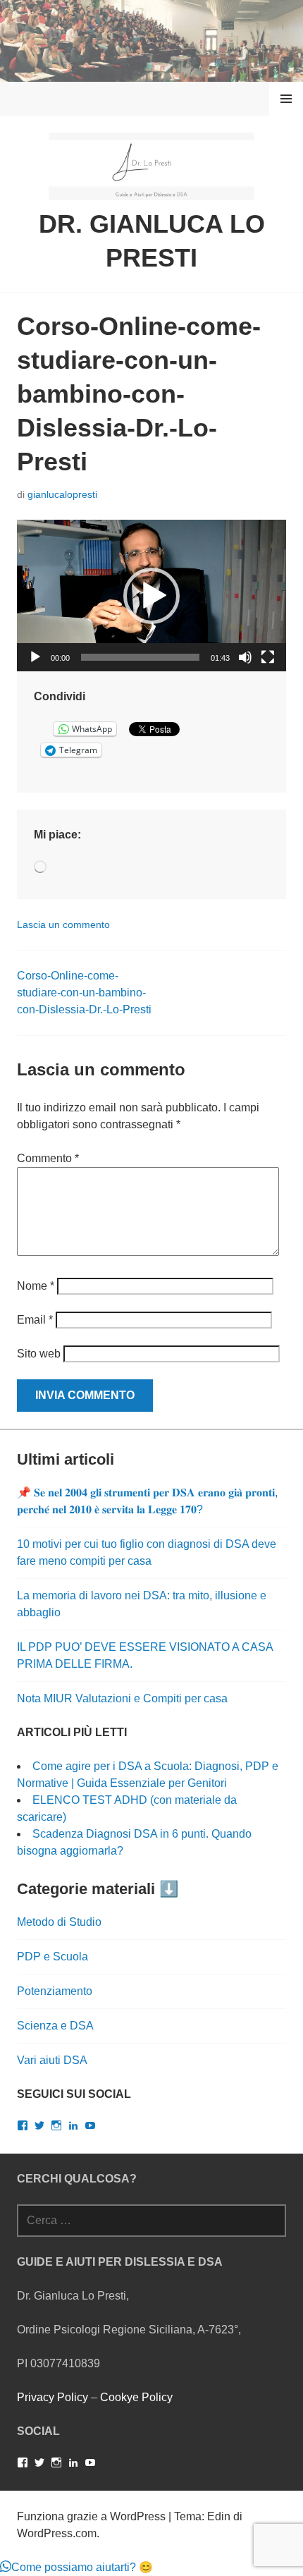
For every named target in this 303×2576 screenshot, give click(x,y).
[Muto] (245, 657)
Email (35, 1320)
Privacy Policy (52, 2397)
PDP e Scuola (52, 1957)
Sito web (39, 1354)
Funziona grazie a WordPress (91, 2516)
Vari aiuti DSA (52, 2060)
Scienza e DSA (55, 2026)
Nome (36, 1286)
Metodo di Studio (59, 1922)
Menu (286, 98)
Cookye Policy (136, 2397)
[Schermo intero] (268, 657)
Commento (48, 1158)
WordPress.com (57, 2533)
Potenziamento (55, 1991)
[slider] (140, 657)
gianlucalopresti (62, 494)
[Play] (35, 657)
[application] (151, 596)
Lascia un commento (63, 924)
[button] (151, 596)
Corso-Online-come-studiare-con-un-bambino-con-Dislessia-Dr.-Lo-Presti (84, 993)
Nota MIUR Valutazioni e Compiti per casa (122, 1698)
